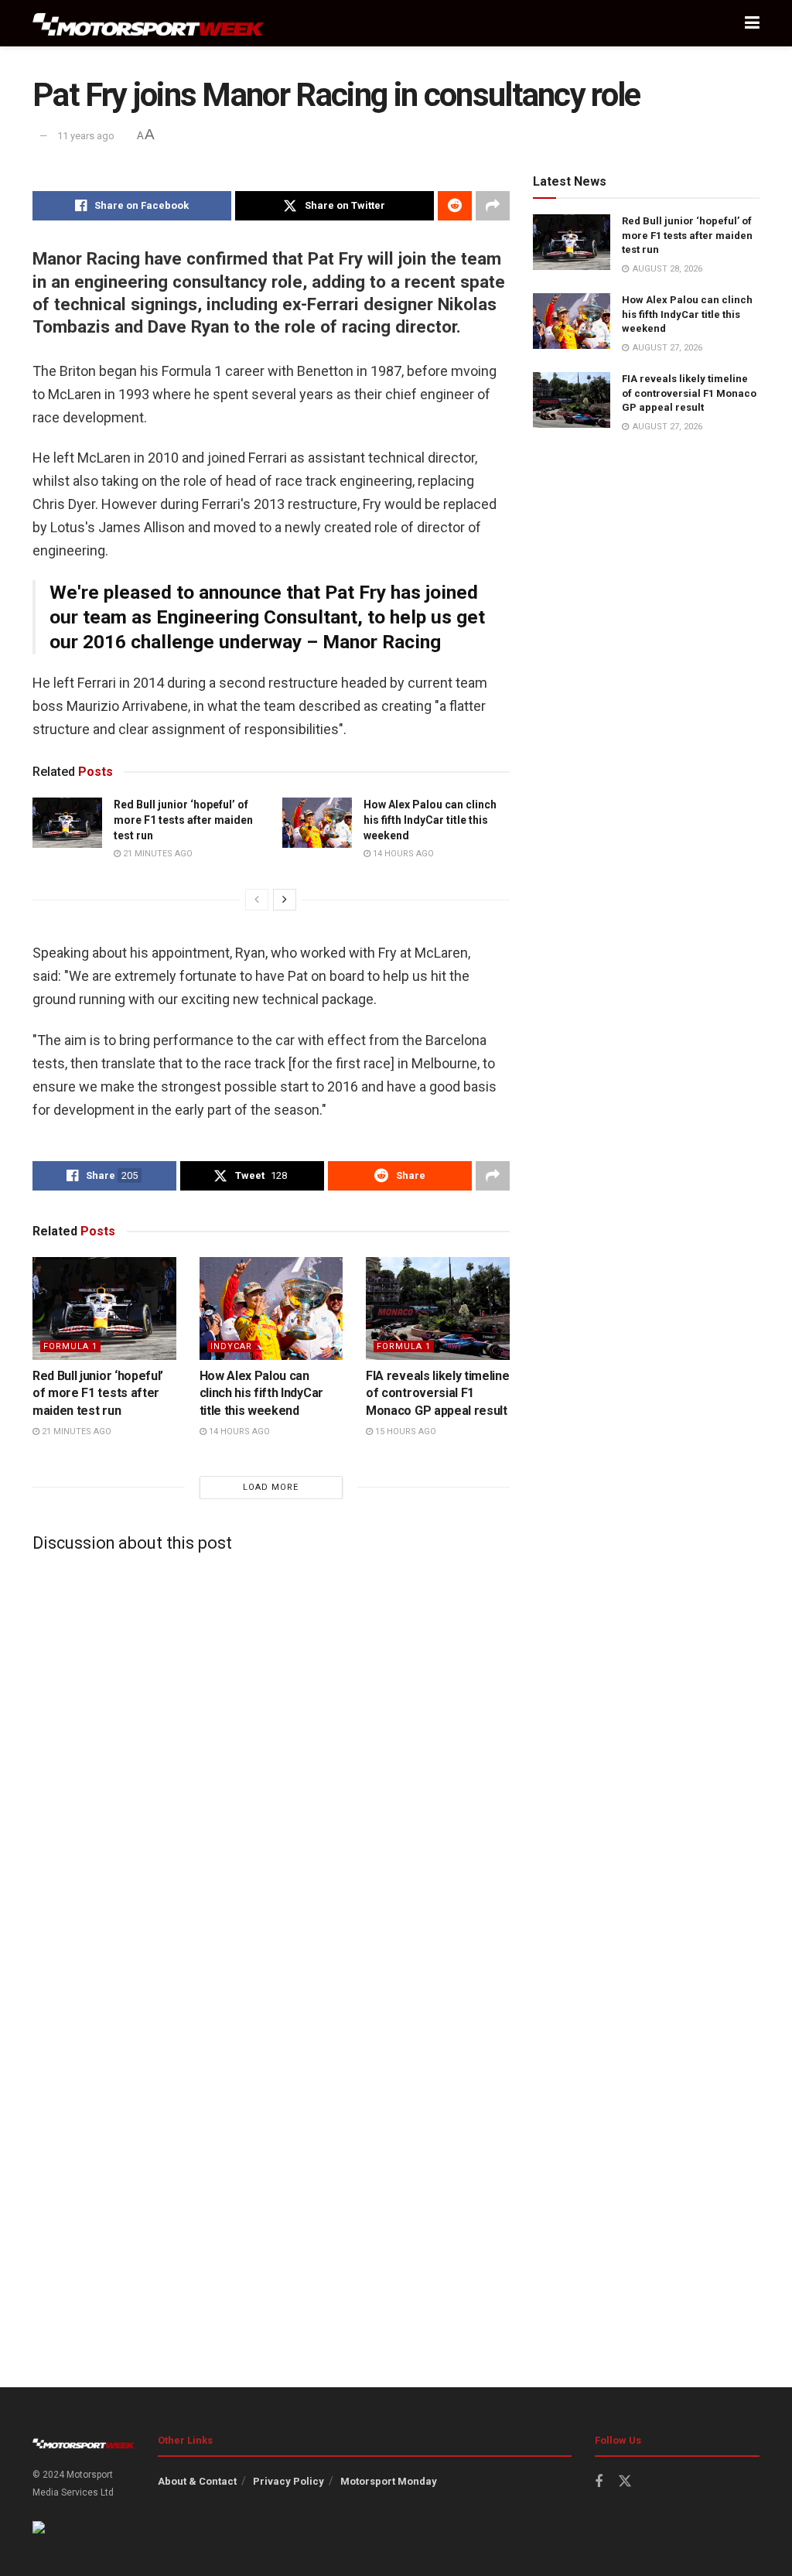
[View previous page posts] (257, 900)
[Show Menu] (752, 23)
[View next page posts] (285, 900)
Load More (271, 1487)
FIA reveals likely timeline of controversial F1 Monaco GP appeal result (437, 1393)
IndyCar (231, 1346)
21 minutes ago (157, 854)
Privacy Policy (288, 2481)
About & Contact (197, 2481)
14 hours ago (402, 854)
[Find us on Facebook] (599, 2482)
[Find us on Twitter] (625, 2482)
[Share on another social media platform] (493, 206)
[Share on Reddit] (455, 206)
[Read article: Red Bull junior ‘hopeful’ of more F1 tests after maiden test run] (67, 822)
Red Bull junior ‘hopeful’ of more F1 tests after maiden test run (183, 820)
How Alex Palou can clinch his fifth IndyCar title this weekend (430, 820)
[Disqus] (271, 1757)
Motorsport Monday (389, 2481)
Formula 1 (70, 1346)
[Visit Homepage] (148, 24)
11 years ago (86, 136)
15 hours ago (405, 1431)
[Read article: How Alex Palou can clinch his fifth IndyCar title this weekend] (317, 822)
